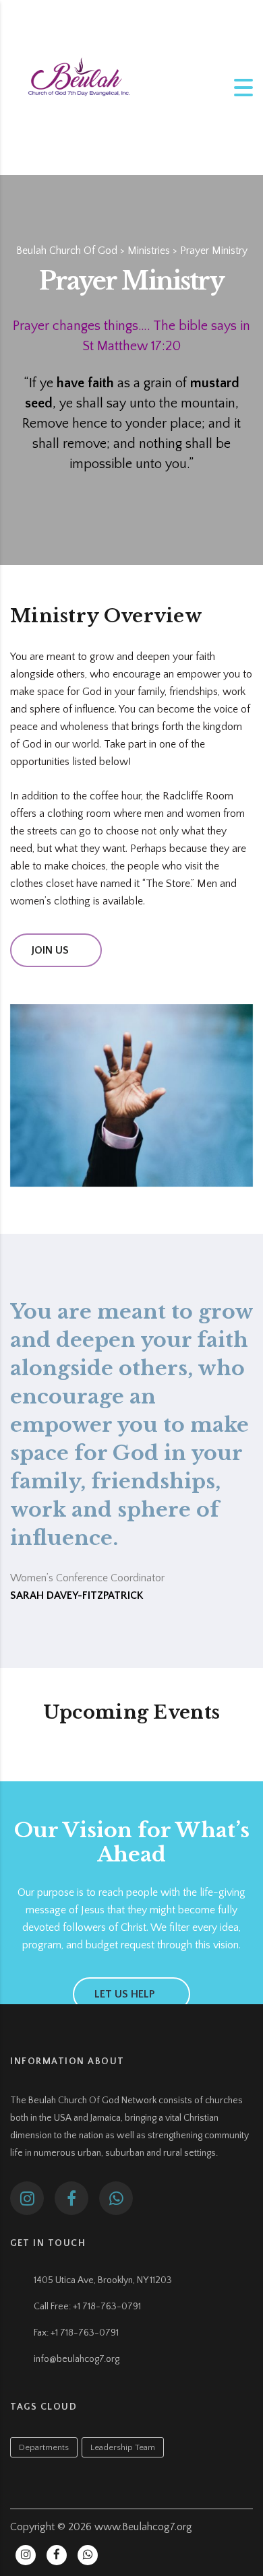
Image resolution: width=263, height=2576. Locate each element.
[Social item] (27, 2198)
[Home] (78, 87)
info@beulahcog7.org (77, 2359)
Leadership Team (123, 2447)
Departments (44, 2447)
